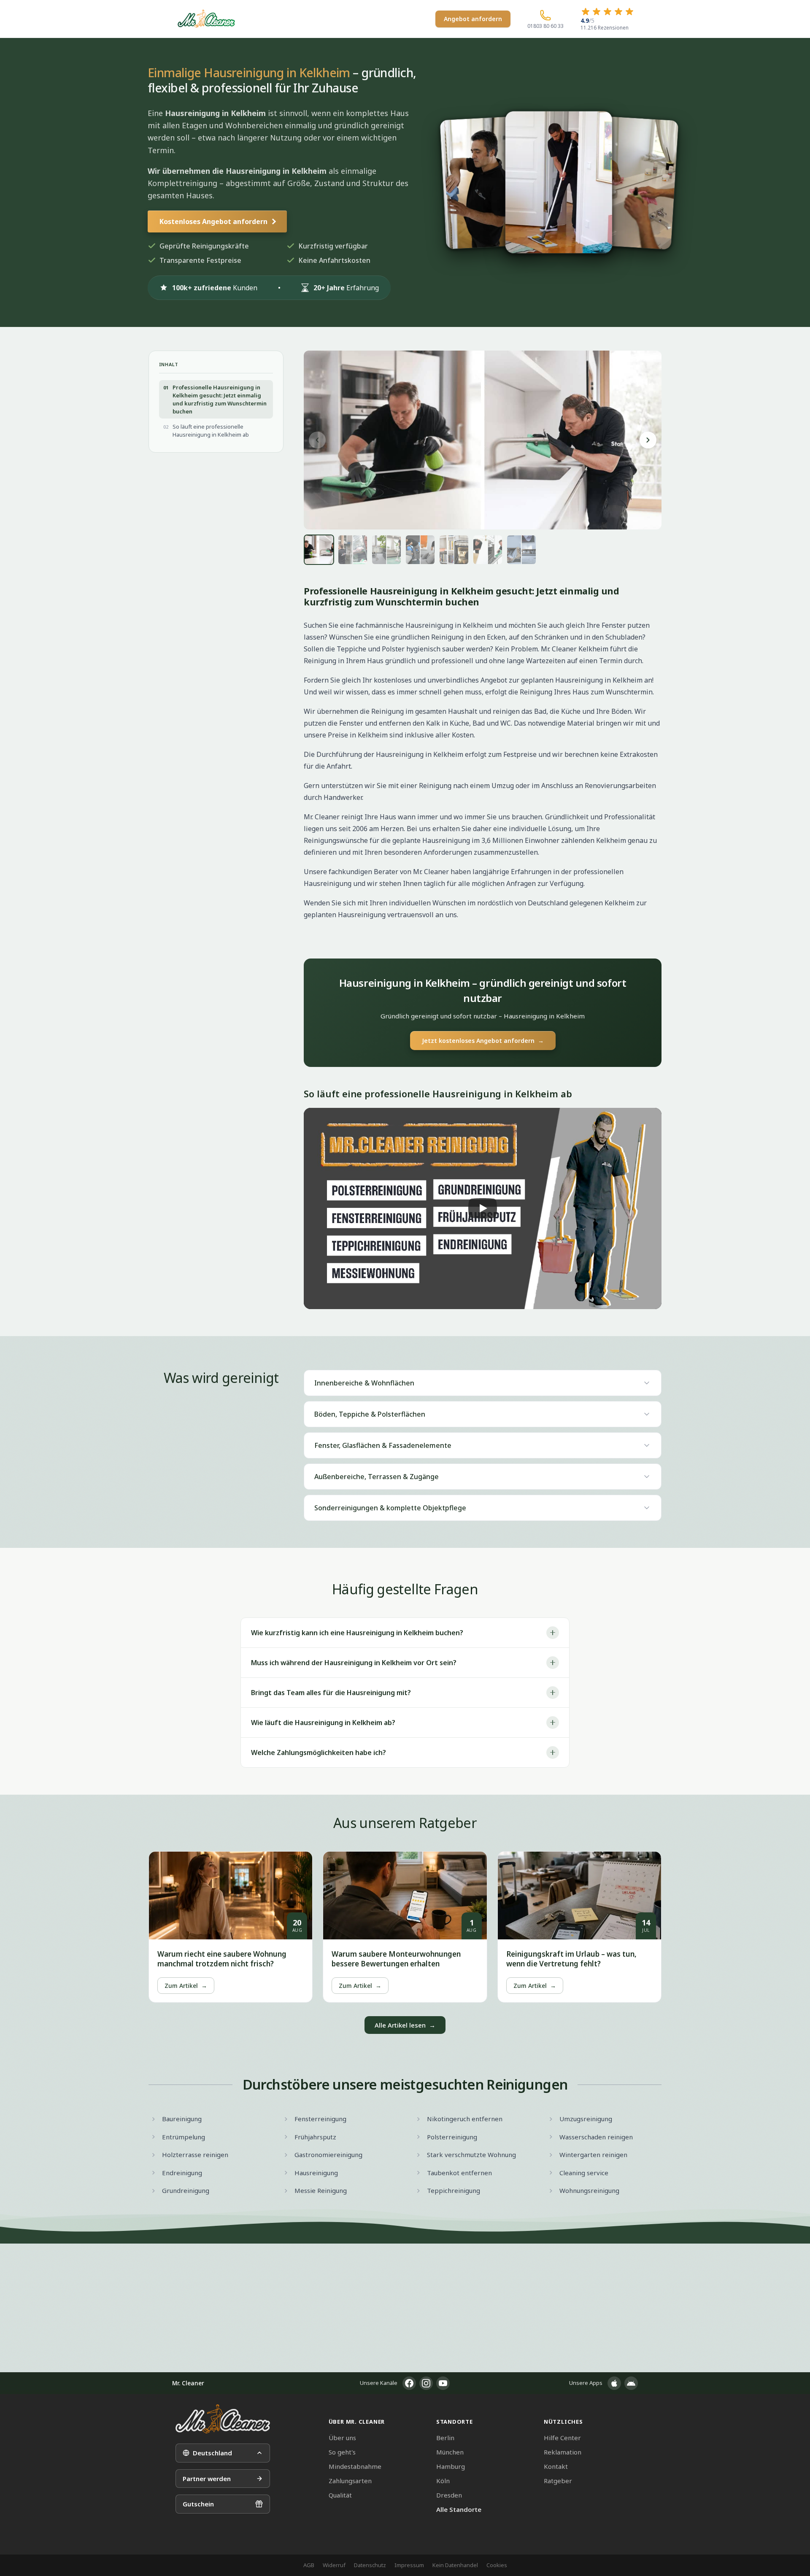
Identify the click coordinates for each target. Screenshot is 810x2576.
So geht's (342, 2452)
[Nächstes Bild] (648, 440)
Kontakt (556, 2466)
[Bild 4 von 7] (420, 550)
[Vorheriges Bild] (317, 440)
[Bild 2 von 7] (353, 550)
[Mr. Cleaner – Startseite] (223, 2419)
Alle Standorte (459, 2509)
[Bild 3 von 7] (386, 550)
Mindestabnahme (355, 2466)
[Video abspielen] (483, 1208)
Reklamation (563, 2452)
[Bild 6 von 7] (488, 550)
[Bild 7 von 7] (521, 550)
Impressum (409, 2565)
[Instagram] (426, 2383)
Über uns (342, 2438)
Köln (443, 2481)
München (450, 2452)
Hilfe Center (562, 2438)
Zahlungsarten (350, 2481)
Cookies (497, 2565)
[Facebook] (409, 2383)
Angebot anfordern (473, 19)
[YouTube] (443, 2383)
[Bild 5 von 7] (454, 550)
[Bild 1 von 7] (319, 550)
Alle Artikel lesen (405, 2025)
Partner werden (207, 2479)
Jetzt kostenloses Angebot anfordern (483, 1041)
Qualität (340, 2495)
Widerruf (334, 2565)
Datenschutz (370, 2565)
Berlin (445, 2438)
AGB (309, 2565)
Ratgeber (558, 2481)
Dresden (449, 2495)
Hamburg (451, 2466)
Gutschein (198, 2504)
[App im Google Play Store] (631, 2383)
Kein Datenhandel (455, 2565)
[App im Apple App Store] (614, 2383)
